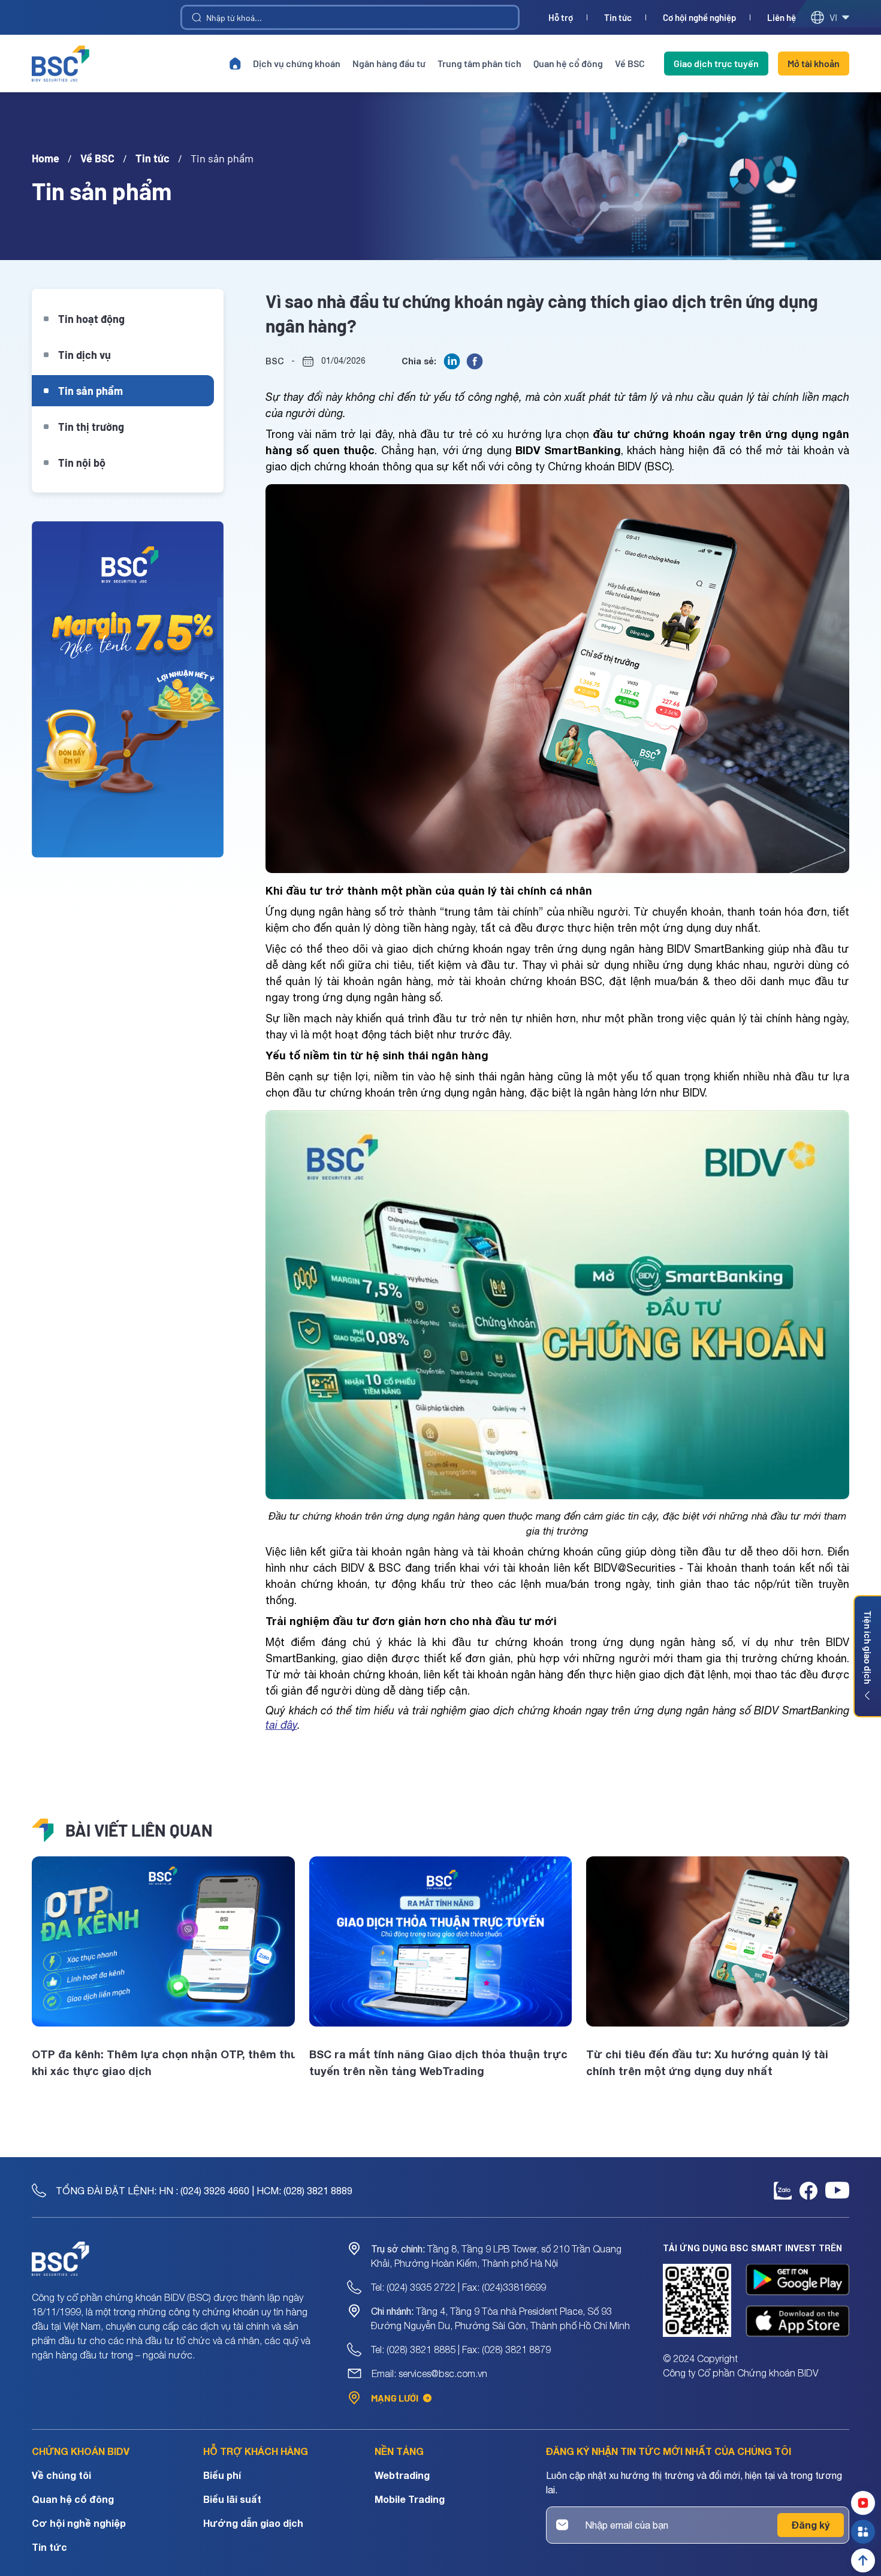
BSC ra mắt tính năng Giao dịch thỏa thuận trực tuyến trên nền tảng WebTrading (438, 2062)
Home (46, 158)
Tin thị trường (91, 427)
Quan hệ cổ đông (568, 63)
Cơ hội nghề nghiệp (699, 18)
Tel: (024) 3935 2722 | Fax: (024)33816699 (458, 2287)
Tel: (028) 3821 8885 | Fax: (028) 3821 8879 (461, 2349)
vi (833, 17)
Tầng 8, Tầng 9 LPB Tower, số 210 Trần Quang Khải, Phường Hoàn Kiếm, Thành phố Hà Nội (496, 2256)
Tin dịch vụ (85, 355)
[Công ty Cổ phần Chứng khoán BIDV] (61, 64)
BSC (275, 361)
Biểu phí (222, 2475)
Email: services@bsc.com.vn (429, 2373)
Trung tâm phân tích (479, 63)
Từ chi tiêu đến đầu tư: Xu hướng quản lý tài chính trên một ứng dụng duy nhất (707, 2062)
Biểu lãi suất (232, 2499)
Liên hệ (782, 18)
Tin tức (618, 18)
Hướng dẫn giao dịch (253, 2523)
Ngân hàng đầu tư (389, 63)
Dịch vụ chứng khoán (297, 63)
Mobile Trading (410, 2499)
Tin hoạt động (91, 319)
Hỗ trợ (561, 18)
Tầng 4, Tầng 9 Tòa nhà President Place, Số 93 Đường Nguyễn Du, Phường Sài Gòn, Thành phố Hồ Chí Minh (500, 2318)
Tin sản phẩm (90, 391)
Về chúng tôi (61, 2475)
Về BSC (630, 63)
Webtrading (402, 2475)
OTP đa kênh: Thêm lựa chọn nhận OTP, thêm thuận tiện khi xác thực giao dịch (163, 2062)
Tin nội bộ (82, 463)
